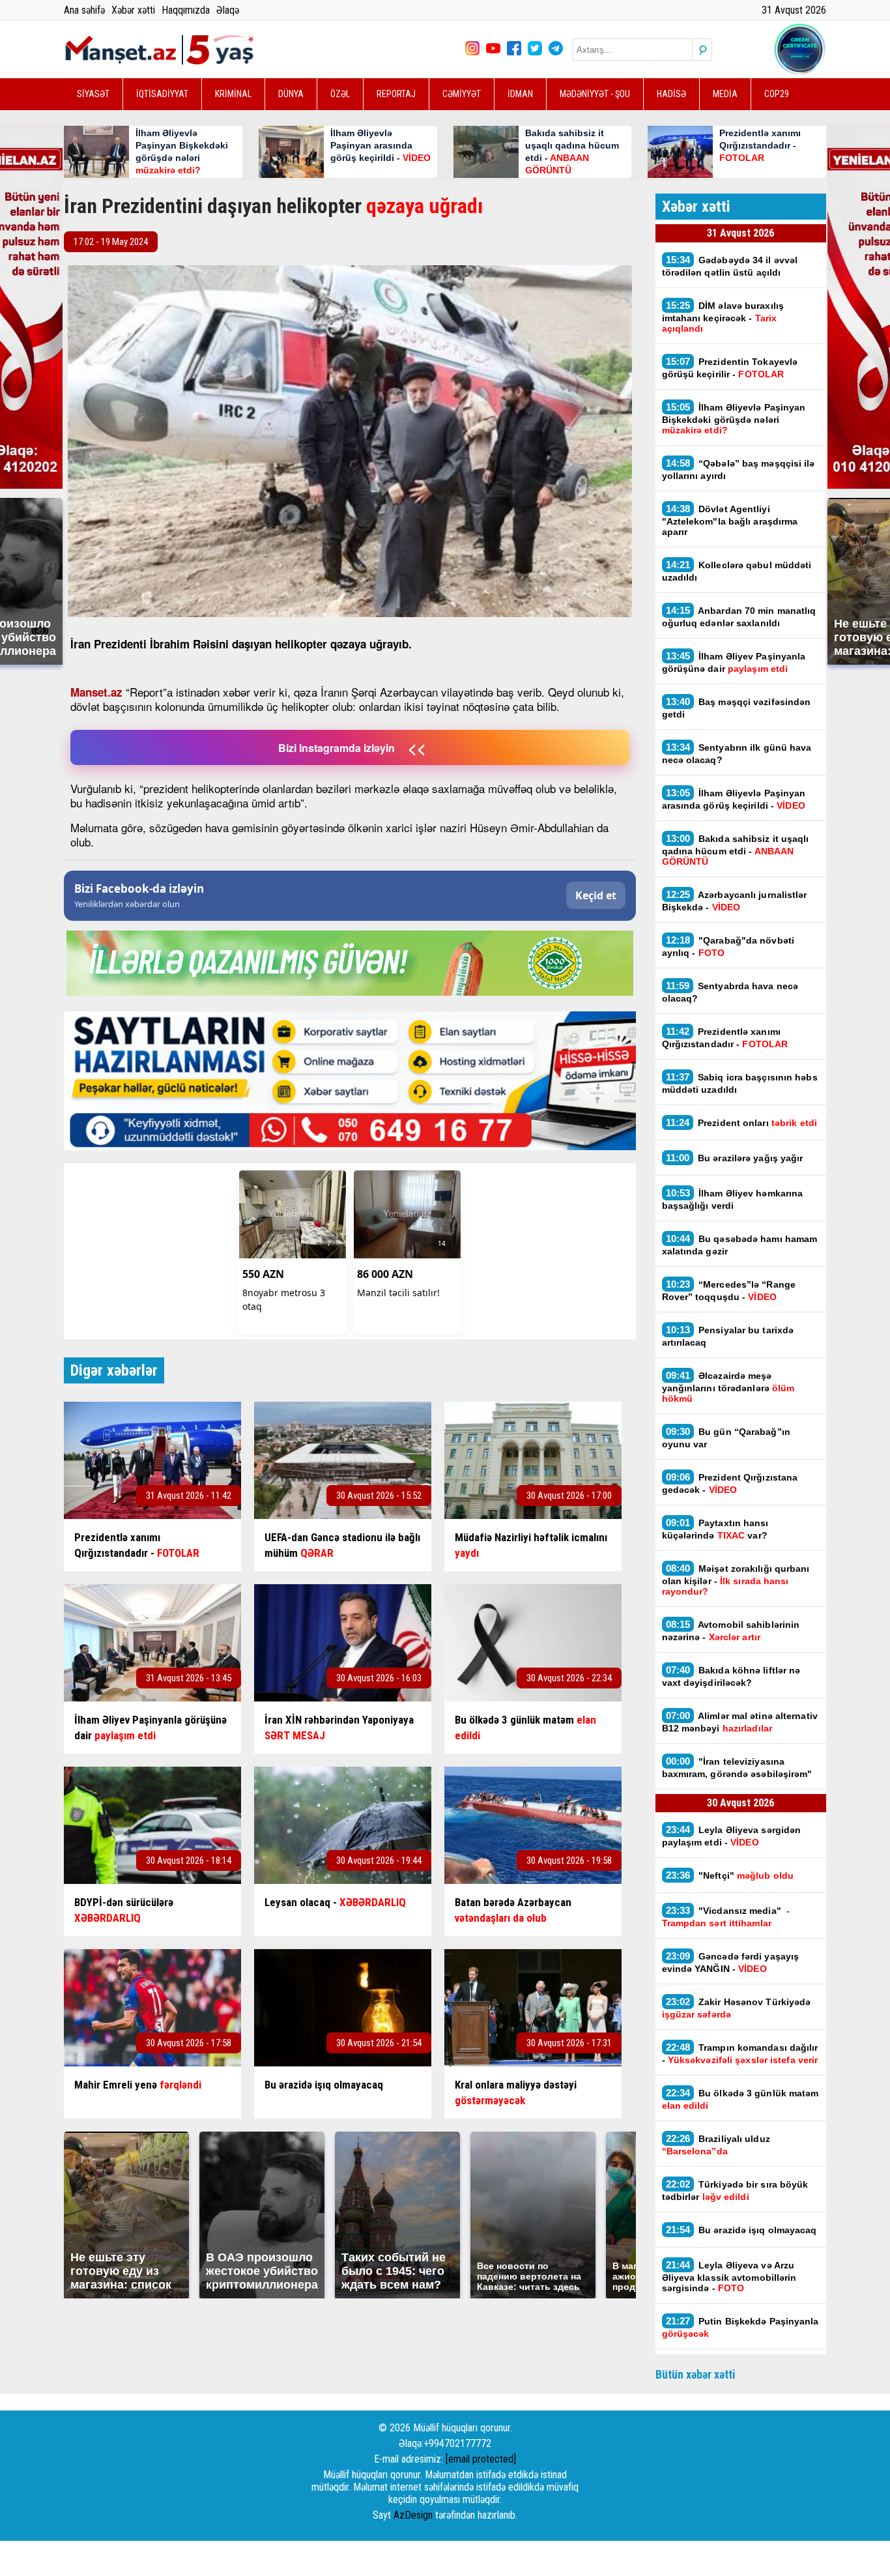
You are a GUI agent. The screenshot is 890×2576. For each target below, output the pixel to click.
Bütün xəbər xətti (696, 2374)
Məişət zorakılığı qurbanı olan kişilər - (736, 1580)
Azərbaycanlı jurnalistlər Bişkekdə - (735, 901)
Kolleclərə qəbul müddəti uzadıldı (737, 571)
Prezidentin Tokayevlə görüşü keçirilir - (730, 368)
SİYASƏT (93, 94)
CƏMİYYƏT (462, 94)
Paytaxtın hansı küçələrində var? (715, 1529)
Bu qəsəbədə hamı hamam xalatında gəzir (740, 1245)
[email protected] (481, 2459)
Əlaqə (228, 10)
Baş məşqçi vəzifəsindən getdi (737, 708)
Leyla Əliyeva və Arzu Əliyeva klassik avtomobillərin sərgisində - (729, 2276)
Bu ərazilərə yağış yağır (735, 1158)
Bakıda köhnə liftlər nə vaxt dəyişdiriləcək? (731, 1676)
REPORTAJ (396, 94)
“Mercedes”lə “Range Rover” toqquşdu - (729, 1290)
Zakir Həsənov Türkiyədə (737, 2008)
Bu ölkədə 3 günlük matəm (740, 2099)
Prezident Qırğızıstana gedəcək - (730, 1483)
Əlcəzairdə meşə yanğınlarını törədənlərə (728, 1387)
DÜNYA (291, 94)
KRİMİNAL (233, 94)
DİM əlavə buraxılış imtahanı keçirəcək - (723, 317)
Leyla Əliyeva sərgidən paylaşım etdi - (732, 1836)
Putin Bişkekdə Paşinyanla (740, 2327)
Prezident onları (741, 1122)
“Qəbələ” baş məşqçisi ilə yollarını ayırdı (739, 469)
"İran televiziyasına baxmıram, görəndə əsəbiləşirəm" (739, 1767)
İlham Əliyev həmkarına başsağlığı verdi (733, 1199)
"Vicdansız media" (726, 1917)
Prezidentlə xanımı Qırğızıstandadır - (725, 1037)
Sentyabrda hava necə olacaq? (730, 992)
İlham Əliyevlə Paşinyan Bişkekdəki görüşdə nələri (734, 418)
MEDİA (725, 94)
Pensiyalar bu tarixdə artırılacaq (728, 1336)
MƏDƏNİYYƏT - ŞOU (595, 94)
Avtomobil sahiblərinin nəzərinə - (731, 1630)
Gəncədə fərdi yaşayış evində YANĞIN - (731, 1962)
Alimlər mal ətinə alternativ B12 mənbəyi (740, 1722)
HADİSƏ (671, 94)
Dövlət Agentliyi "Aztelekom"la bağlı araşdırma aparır (730, 520)
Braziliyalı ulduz (716, 2145)
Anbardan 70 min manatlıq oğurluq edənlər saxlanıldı (739, 616)
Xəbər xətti (133, 10)
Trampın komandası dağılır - (740, 2053)
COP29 (777, 94)
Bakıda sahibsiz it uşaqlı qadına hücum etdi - (736, 850)
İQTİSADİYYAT (162, 94)
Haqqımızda (186, 10)
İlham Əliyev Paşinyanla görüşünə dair (734, 662)
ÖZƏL (340, 94)
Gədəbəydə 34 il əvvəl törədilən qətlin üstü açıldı (730, 266)
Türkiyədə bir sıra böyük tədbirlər (735, 2190)
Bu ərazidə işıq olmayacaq (741, 2230)
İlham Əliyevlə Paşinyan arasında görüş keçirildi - (734, 799)
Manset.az (96, 692)
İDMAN (520, 94)
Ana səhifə (84, 10)
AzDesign (413, 2515)
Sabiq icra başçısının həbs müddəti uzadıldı (740, 1083)
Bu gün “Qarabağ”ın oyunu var (726, 1438)
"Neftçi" (730, 1875)
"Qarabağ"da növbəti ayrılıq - (728, 946)
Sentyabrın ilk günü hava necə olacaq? (737, 753)
